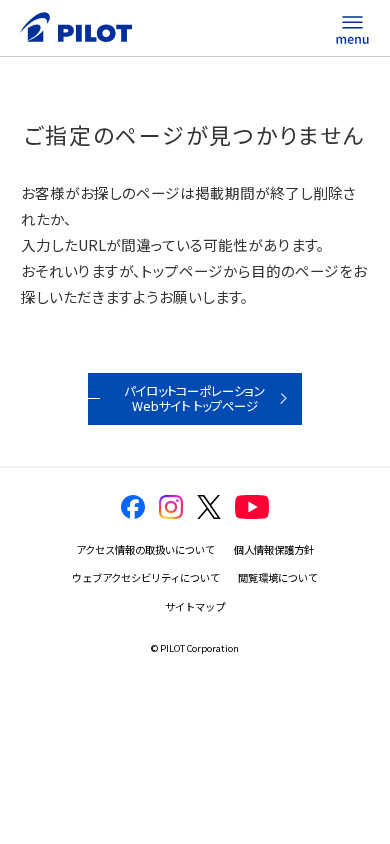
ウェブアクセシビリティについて (146, 577)
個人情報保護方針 (274, 549)
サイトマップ (195, 606)
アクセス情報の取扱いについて (145, 549)
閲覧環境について (278, 577)
